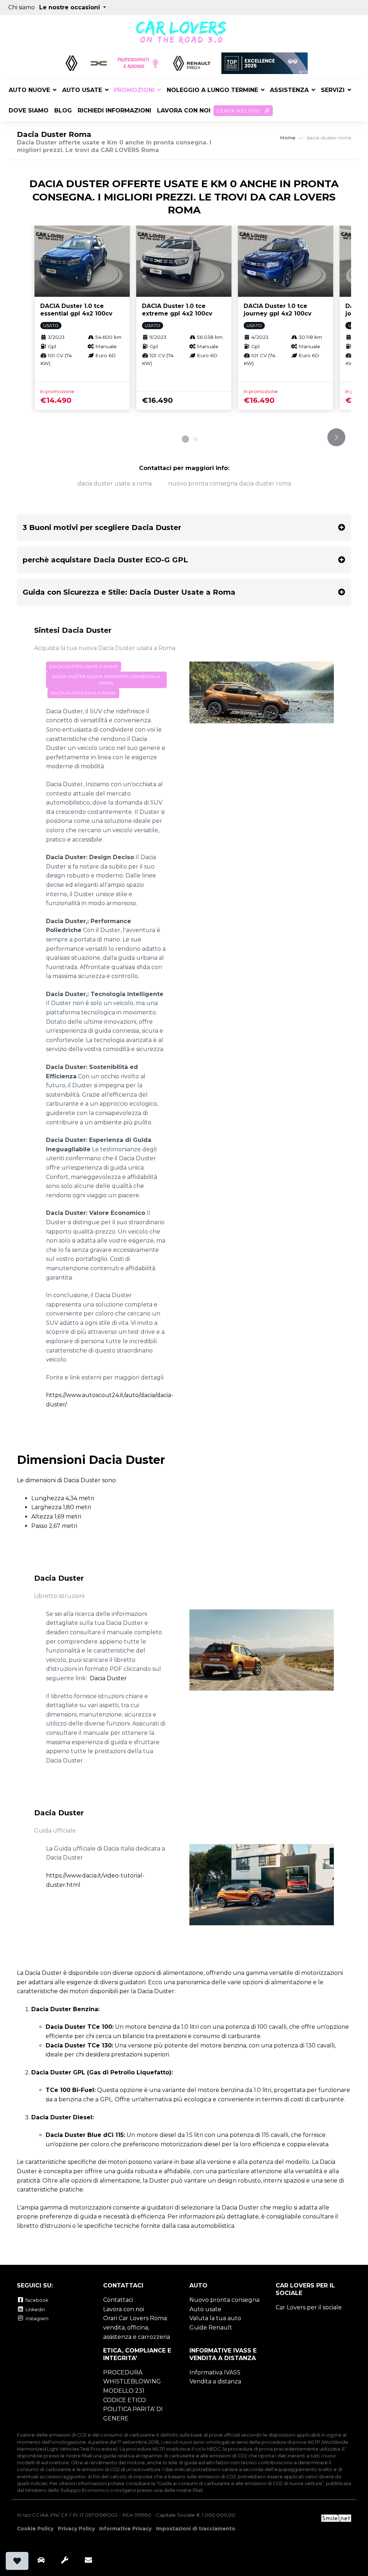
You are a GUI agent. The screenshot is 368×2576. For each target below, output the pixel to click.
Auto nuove (29, 90)
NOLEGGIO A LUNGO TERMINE (212, 90)
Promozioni (134, 90)
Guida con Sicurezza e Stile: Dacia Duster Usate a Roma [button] (129, 592)
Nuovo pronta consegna (224, 2300)
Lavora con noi (124, 2309)
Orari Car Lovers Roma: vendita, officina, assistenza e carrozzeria (137, 2327)
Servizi (333, 90)
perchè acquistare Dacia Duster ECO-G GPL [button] (105, 560)
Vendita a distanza (215, 2381)
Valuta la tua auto (215, 2318)
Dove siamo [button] (29, 110)
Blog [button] (63, 110)
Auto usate (82, 90)
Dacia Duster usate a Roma (114, 483)
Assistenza (289, 90)
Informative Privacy (125, 2529)
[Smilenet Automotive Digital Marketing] (336, 2517)
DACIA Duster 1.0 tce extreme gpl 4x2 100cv (177, 310)
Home (288, 138)
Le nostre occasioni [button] (70, 7)
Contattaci (118, 2300)
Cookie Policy (35, 2529)
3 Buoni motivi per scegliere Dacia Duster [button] (102, 527)
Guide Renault (211, 2328)
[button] (185, 439)
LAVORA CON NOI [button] (184, 110)
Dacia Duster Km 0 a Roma (83, 693)
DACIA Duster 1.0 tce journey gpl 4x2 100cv (278, 310)
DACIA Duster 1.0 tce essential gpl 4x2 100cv (76, 310)
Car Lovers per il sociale (309, 2307)
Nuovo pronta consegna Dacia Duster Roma (230, 483)
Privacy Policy (76, 2529)
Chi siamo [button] (22, 7)
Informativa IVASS (215, 2372)
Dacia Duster (108, 1678)
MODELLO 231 (124, 2391)
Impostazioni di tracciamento (196, 2529)
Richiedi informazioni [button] (114, 110)
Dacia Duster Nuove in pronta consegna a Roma (106, 680)
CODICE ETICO (125, 2400)
